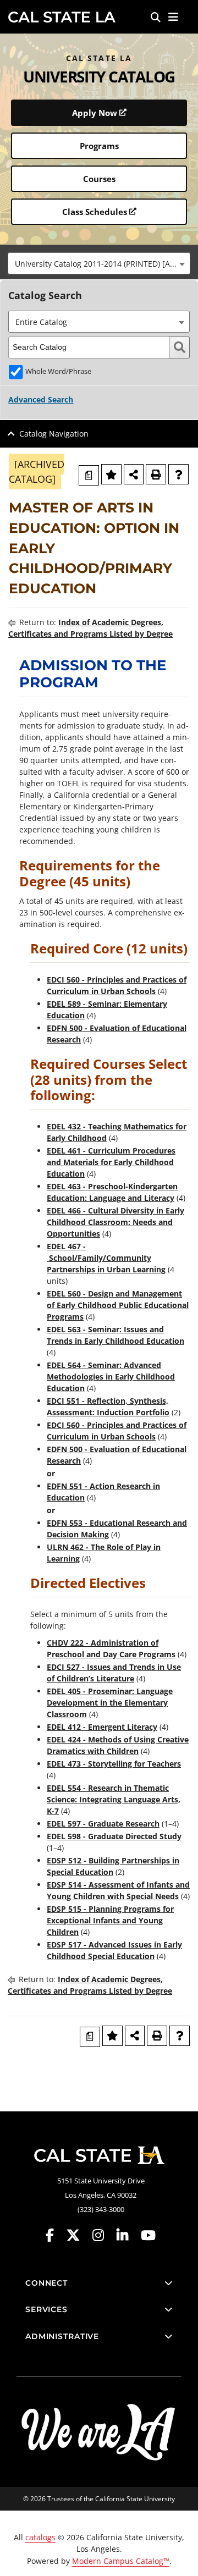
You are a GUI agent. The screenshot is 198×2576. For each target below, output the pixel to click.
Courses (99, 179)
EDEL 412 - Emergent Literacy (102, 1727)
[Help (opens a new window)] (178, 474)
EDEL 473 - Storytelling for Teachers (114, 1764)
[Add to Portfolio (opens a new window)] (111, 474)
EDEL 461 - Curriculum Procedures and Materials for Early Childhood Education (111, 1162)
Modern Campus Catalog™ (121, 2561)
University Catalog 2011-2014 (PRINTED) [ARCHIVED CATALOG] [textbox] (102, 264)
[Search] (156, 17)
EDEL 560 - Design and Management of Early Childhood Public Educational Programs (118, 1305)
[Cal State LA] (99, 2155)
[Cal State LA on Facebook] (55, 2235)
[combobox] (99, 263)
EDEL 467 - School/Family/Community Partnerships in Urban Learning (106, 1258)
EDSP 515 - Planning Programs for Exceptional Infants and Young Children (110, 1920)
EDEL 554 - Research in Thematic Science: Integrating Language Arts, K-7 (114, 1799)
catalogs (40, 2537)
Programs (99, 146)
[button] (174, 17)
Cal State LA (62, 17)
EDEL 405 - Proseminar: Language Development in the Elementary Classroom (110, 1703)
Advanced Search (41, 399)
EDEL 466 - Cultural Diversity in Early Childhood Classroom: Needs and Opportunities (116, 1222)
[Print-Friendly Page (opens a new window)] (156, 474)
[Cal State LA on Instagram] (103, 2235)
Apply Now (95, 113)
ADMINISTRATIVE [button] (62, 2336)
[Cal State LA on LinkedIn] (128, 2235)
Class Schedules (95, 212)
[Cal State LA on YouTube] (148, 2235)
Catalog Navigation (54, 434)
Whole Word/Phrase (58, 371)
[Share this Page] (134, 474)
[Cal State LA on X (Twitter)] (78, 2235)
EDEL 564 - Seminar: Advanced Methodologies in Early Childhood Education (111, 1377)
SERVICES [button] (46, 2309)
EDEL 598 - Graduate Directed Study (114, 1836)
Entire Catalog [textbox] (41, 322)
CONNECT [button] (46, 2283)
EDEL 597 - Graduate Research (103, 1824)
